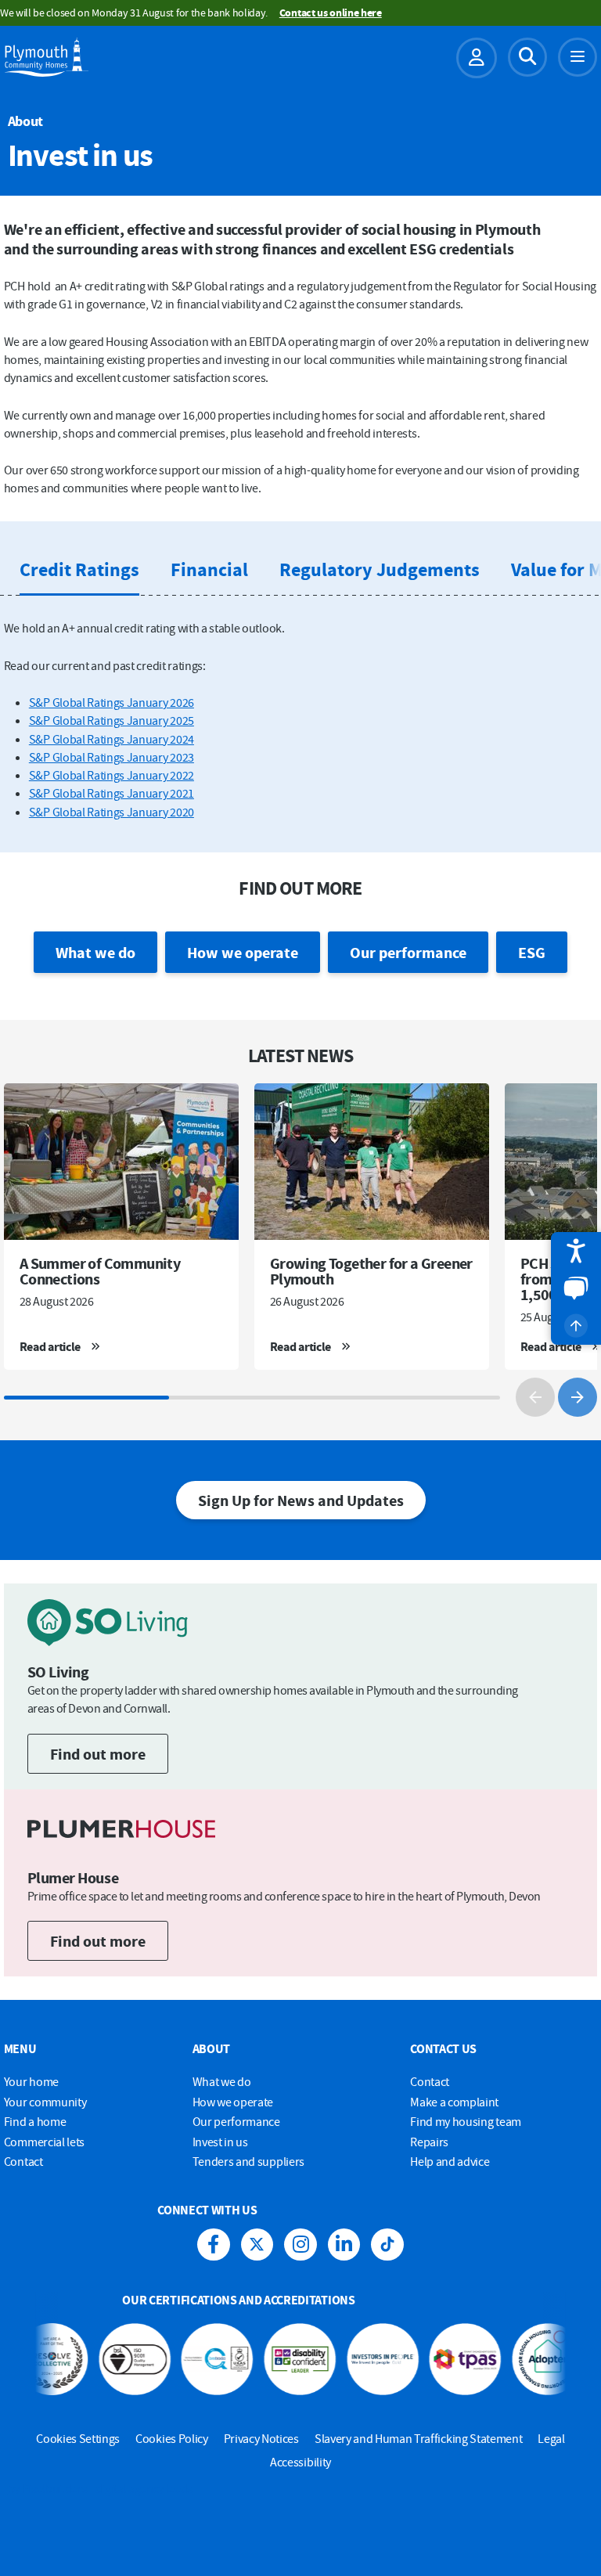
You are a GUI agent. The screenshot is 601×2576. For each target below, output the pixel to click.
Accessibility (300, 2462)
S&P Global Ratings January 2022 (112, 775)
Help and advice (450, 2161)
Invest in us (220, 2142)
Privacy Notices (261, 2438)
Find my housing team (466, 2121)
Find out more (98, 1754)
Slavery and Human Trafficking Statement (419, 2438)
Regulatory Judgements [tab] (380, 569)
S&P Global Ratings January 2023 (112, 757)
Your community (45, 2102)
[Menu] (578, 57)
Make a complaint (454, 2102)
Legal (551, 2438)
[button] (576, 1251)
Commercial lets (44, 2142)
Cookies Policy (172, 2438)
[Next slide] (578, 1397)
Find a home (35, 2121)
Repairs (429, 2142)
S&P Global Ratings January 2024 (112, 739)
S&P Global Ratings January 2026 (112, 702)
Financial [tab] (209, 569)
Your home (31, 2081)
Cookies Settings (78, 2438)
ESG (532, 952)
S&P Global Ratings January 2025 (112, 720)
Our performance (408, 952)
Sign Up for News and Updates (301, 1500)
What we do (95, 952)
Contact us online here (331, 13)
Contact (23, 2161)
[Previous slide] (535, 1397)
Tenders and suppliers (248, 2161)
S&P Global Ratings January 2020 (112, 812)
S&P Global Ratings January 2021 (112, 793)
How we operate (243, 952)
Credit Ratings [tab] (79, 569)
